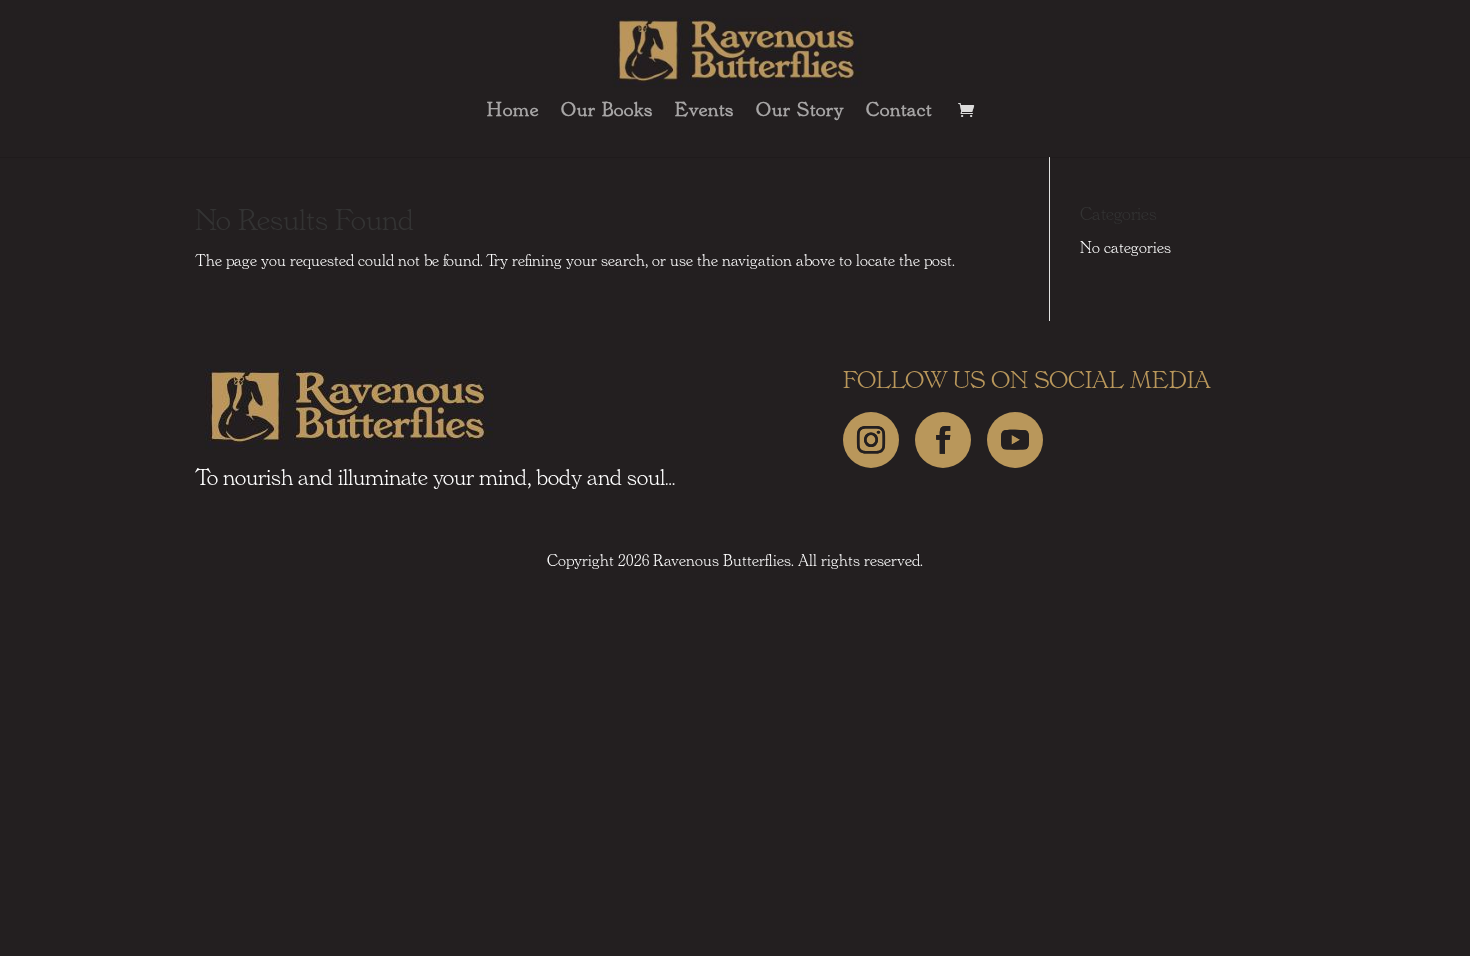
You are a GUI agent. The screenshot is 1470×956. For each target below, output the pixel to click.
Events (704, 112)
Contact (899, 112)
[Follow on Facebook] (943, 440)
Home (513, 112)
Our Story (800, 112)
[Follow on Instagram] (871, 440)
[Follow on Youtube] (1015, 440)
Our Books (607, 112)
